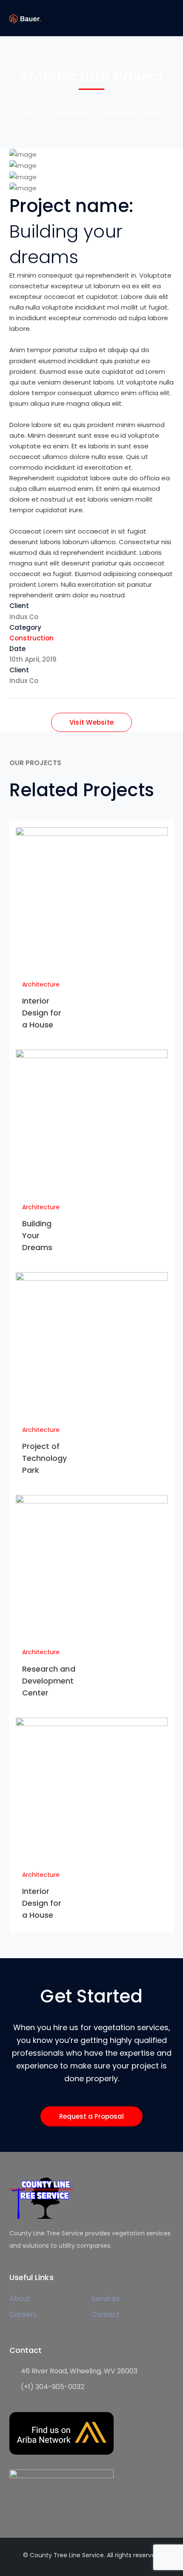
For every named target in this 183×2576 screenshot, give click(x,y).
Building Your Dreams (37, 1235)
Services (106, 2299)
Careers (23, 2314)
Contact (106, 2314)
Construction (31, 638)
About (20, 2299)
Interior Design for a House (42, 1013)
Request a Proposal (91, 2116)
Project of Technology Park (45, 1458)
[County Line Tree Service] (25, 18)
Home (28, 113)
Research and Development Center (49, 1681)
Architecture (69, 113)
